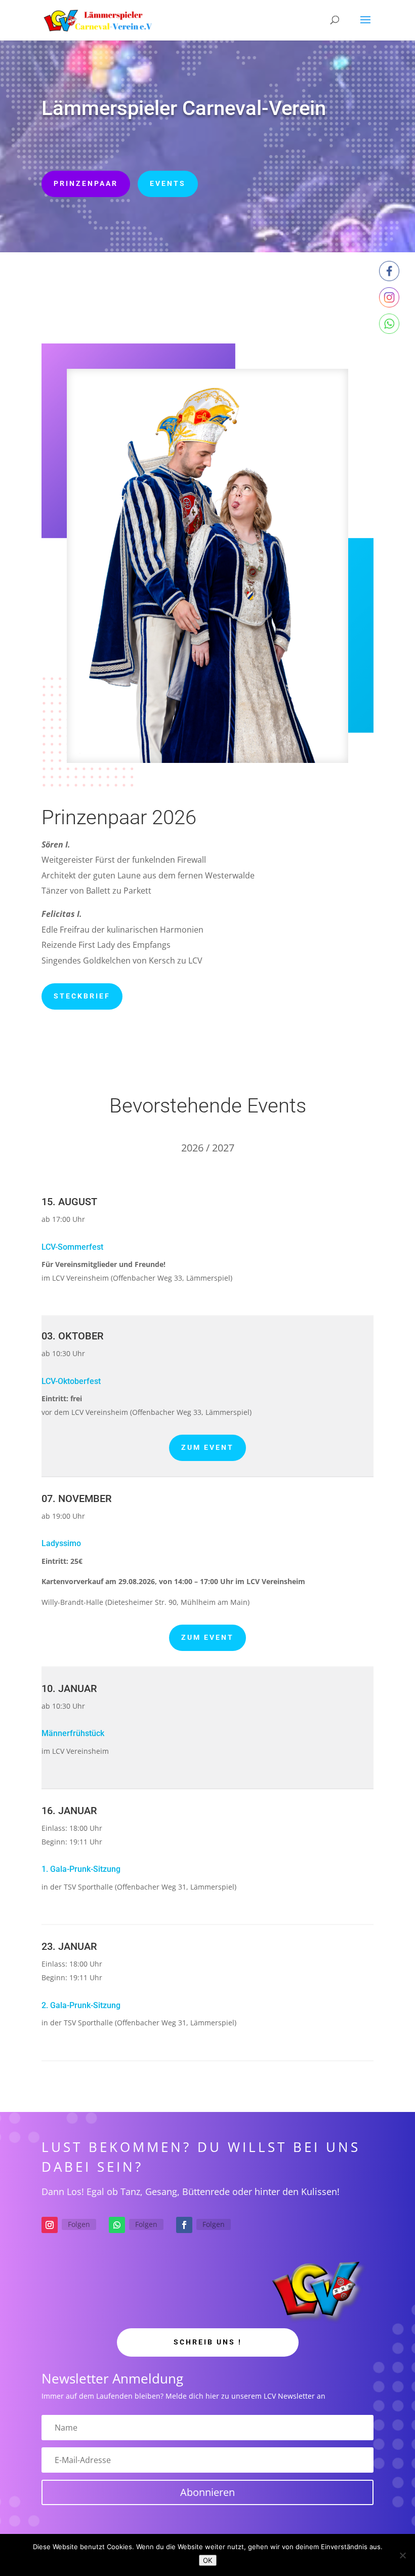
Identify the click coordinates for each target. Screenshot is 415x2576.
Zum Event (207, 1447)
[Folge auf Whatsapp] (117, 2225)
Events (168, 183)
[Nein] (402, 2555)
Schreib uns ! (208, 2342)
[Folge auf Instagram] (50, 2225)
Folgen (79, 2224)
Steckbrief (82, 996)
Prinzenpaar (86, 183)
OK (208, 2560)
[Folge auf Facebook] (184, 2225)
